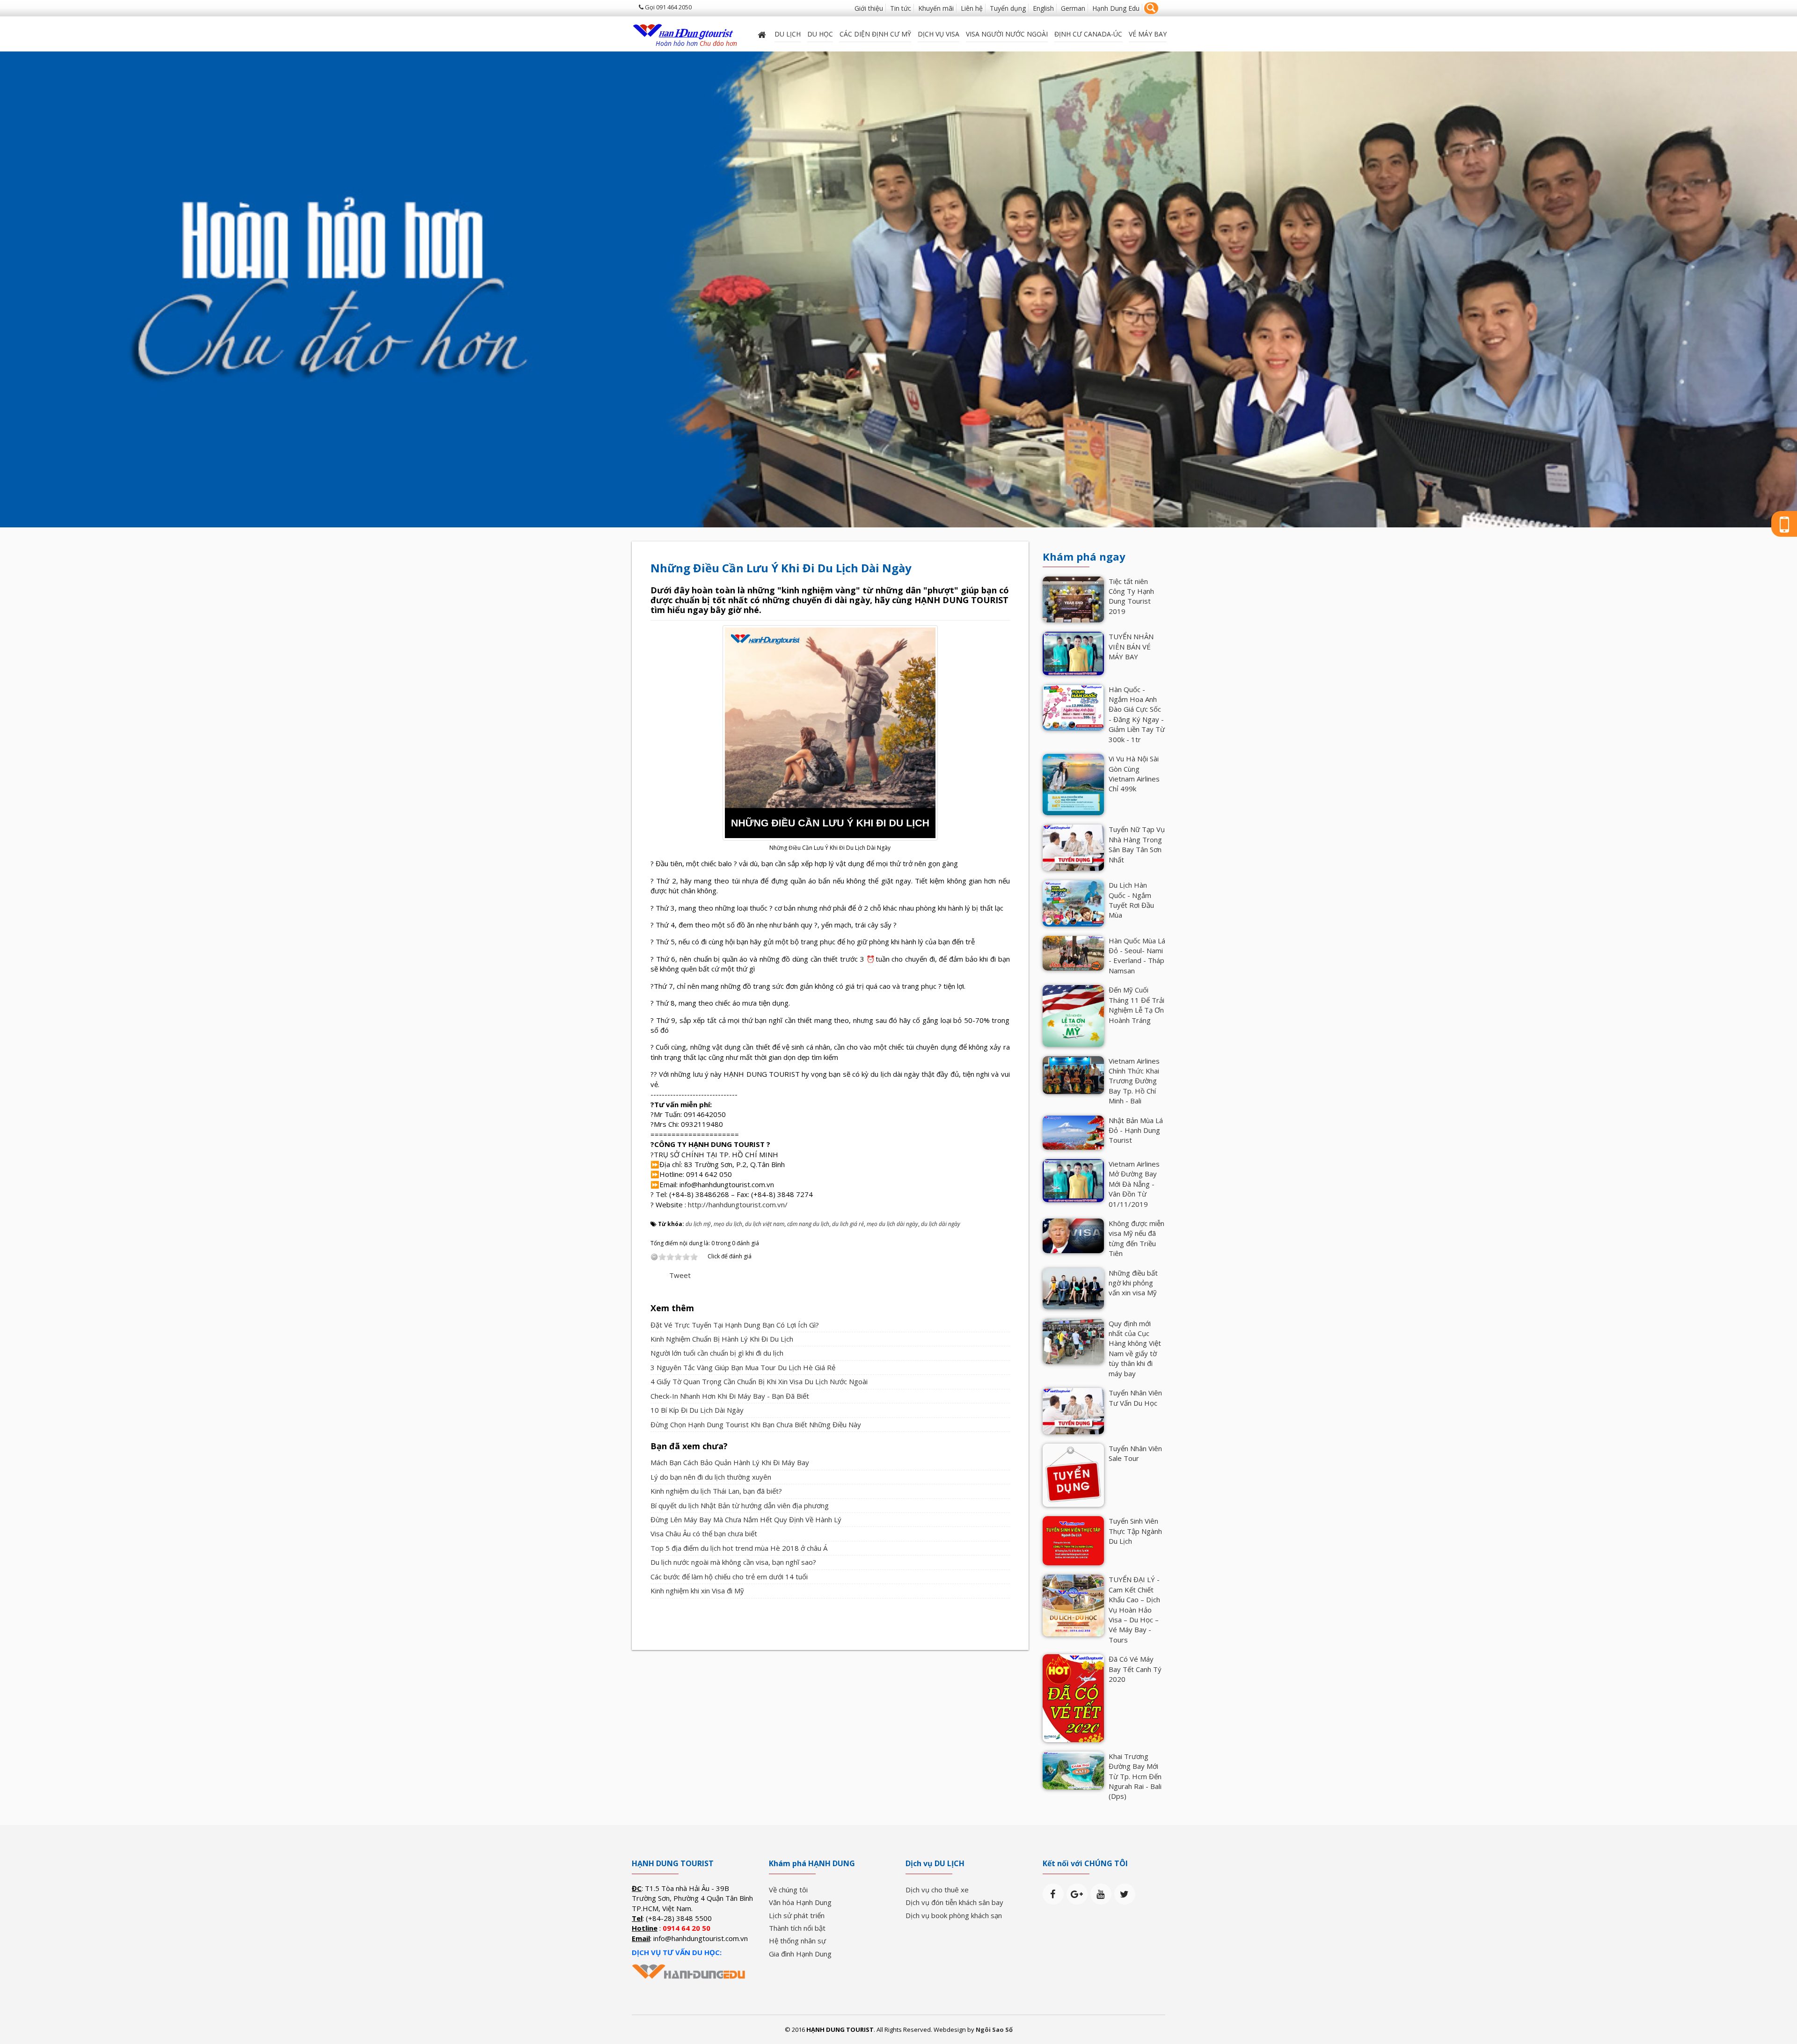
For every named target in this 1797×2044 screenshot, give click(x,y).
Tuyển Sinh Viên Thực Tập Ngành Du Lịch (1135, 1531)
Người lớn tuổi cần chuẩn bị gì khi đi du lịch (717, 1353)
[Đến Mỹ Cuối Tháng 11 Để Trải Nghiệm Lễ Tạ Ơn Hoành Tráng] (1073, 1015)
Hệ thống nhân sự (797, 1941)
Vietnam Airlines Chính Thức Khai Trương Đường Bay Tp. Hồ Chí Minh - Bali (1134, 1081)
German (1073, 8)
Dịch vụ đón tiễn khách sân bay (954, 1902)
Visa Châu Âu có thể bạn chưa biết (704, 1533)
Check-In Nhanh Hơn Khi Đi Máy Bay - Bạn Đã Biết (730, 1396)
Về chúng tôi (788, 1890)
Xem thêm (672, 1308)
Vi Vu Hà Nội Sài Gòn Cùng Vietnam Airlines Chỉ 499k (1134, 774)
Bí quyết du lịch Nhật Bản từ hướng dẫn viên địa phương (740, 1505)
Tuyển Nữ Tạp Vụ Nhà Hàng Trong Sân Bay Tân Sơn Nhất (1137, 844)
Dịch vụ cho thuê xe (937, 1890)
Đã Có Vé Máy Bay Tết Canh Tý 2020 (1135, 1669)
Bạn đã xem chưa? (689, 1446)
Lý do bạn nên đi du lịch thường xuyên (711, 1477)
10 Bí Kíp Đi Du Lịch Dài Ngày (697, 1410)
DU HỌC (820, 34)
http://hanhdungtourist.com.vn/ (738, 1204)
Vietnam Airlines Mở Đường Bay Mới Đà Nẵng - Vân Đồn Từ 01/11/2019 (1134, 1184)
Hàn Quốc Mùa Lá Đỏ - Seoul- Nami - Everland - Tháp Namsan (1137, 956)
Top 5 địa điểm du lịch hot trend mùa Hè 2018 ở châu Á (739, 1548)
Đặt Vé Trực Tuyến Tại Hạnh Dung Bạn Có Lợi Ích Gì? (735, 1325)
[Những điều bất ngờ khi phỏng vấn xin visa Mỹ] (1073, 1288)
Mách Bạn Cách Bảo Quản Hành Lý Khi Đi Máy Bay (730, 1462)
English (1043, 8)
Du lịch (788, 34)
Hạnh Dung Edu (1116, 8)
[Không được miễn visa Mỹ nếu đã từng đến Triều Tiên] (1073, 1235)
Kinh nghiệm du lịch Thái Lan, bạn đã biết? (716, 1491)
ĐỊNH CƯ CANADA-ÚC (1088, 34)
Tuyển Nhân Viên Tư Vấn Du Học (1135, 1398)
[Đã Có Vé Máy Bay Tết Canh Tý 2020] (1073, 1697)
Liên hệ (972, 8)
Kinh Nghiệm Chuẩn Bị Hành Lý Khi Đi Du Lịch (722, 1339)
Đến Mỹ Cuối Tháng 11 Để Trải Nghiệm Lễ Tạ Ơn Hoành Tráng (1136, 1005)
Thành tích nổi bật (797, 1928)
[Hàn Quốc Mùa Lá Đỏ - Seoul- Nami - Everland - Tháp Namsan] (1073, 952)
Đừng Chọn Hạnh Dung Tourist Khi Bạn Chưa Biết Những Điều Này (756, 1424)
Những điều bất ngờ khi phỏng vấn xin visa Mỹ (1133, 1283)
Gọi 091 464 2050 (668, 7)
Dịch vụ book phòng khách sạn (954, 1915)
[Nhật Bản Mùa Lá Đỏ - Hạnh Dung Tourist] (1073, 1131)
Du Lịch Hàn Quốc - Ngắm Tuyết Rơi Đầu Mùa (1131, 900)
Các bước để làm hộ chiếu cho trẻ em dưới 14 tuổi (729, 1577)
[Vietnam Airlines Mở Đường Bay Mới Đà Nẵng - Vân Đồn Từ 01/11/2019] (1073, 1180)
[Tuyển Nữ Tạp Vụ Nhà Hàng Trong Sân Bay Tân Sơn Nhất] (1073, 847)
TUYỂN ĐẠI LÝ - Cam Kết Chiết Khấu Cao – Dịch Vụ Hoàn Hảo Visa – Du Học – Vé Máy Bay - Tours (1134, 1610)
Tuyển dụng (1008, 8)
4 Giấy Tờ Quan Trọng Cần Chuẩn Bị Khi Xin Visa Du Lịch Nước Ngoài (759, 1381)
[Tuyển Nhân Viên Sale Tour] (1073, 1475)
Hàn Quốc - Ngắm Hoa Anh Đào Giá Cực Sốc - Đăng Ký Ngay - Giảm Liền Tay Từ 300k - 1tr (1137, 714)
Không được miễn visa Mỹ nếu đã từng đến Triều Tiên (1136, 1238)
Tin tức (901, 8)
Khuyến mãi (936, 8)
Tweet (680, 1275)
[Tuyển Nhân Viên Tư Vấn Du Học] (1073, 1410)
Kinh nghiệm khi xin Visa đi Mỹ (697, 1591)
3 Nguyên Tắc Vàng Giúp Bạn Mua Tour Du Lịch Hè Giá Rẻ (743, 1367)
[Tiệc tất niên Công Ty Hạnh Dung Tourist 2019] (1073, 599)
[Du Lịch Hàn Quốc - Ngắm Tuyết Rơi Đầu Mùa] (1073, 902)
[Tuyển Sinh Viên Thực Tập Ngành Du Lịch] (1073, 1540)
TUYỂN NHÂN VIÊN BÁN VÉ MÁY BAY (1131, 646)
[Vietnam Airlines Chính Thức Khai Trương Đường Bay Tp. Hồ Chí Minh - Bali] (1073, 1074)
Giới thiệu (869, 8)
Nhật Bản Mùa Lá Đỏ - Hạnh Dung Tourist (1136, 1130)
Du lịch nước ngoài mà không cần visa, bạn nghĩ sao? (733, 1562)
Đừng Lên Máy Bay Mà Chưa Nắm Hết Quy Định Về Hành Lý (746, 1519)
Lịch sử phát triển (797, 1915)
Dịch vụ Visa (939, 34)
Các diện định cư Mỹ (875, 34)
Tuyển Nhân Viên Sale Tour (1135, 1453)
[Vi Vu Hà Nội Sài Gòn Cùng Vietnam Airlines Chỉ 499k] (1073, 784)
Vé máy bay (1148, 34)
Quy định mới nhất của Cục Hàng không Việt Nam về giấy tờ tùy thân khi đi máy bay (1135, 1348)
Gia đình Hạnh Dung (800, 1954)
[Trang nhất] (763, 34)
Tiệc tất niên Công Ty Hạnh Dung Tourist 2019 (1131, 596)
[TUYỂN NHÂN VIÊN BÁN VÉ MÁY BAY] (1073, 652)
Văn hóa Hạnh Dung (800, 1902)
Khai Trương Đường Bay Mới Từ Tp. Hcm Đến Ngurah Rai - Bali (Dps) (1135, 1776)
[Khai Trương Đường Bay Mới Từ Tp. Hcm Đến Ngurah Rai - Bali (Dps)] (1073, 1769)
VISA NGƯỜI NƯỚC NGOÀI (1007, 34)
